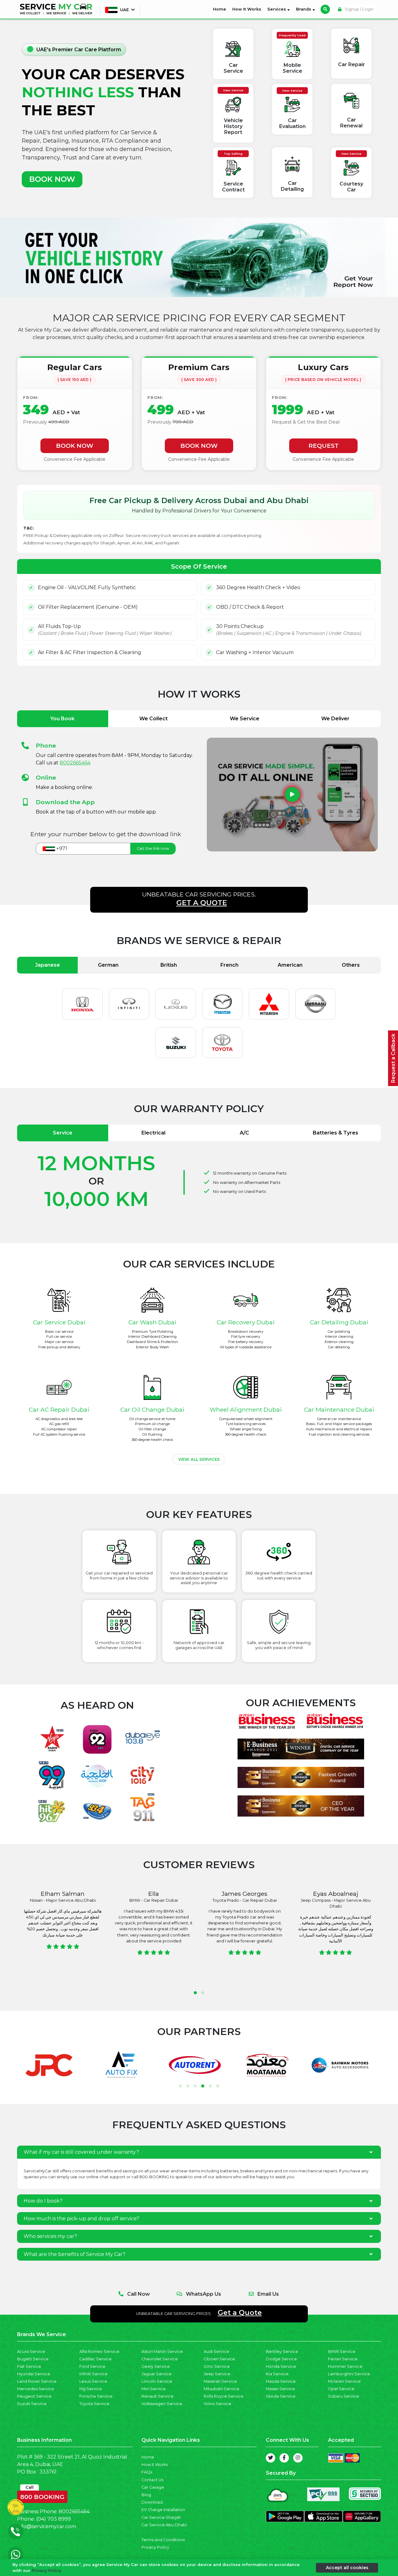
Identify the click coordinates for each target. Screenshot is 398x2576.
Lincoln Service (157, 2381)
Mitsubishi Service (222, 2389)
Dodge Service (281, 2359)
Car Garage (153, 2487)
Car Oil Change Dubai (152, 1409)
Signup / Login (359, 9)
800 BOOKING (42, 2496)
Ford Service (92, 2366)
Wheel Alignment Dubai (246, 1409)
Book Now (75, 446)
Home (221, 9)
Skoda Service (281, 2396)
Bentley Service (282, 2351)
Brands (304, 9)
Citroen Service (219, 2359)
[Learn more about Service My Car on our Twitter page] (271, 2458)
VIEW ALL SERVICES (199, 1459)
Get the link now (153, 848)
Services (277, 9)
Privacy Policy (155, 2547)
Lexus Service (93, 2381)
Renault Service (157, 2396)
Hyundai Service (34, 2374)
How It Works (247, 9)
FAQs (147, 2472)
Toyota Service (94, 2404)
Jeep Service (217, 2374)
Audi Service (216, 2351)
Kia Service (277, 2374)
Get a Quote (240, 2312)
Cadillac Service (95, 2359)
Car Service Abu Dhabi (164, 2525)
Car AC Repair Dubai (59, 1409)
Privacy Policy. (47, 2571)
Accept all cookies (347, 2567)
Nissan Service (280, 2389)
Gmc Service (217, 2366)
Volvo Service (218, 2404)
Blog (146, 2495)
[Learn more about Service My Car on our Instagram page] (298, 2458)
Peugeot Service (34, 2396)
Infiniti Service (93, 2374)
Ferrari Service (343, 2359)
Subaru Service (344, 2396)
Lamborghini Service (349, 2374)
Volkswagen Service (162, 2404)
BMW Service (342, 2351)
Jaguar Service (157, 2374)
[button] (195, 1993)
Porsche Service (96, 2396)
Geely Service (156, 2366)
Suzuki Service (32, 2404)
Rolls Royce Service (224, 2396)
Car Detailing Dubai (339, 1322)
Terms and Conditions (163, 2540)
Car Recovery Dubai (246, 1322)
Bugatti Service (33, 2359)
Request (324, 446)
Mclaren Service (344, 2381)
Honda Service (281, 2366)
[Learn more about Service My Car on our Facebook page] (284, 2458)
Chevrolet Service (160, 2359)
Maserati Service (220, 2381)
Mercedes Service (36, 2389)
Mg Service (91, 2389)
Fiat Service (29, 2366)
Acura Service (31, 2351)
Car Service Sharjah (161, 2517)
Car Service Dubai (59, 1322)
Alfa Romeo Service (99, 2351)
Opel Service (341, 2389)
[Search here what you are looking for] (325, 9)
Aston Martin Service (162, 2351)
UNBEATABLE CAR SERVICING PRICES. (199, 899)
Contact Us (152, 2480)
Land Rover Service (37, 2381)
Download (152, 2502)
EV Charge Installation (163, 2510)
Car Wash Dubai (152, 1322)
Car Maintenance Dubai (339, 1409)
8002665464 (75, 763)
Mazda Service (281, 2381)
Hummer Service (345, 2366)
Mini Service (154, 2389)
